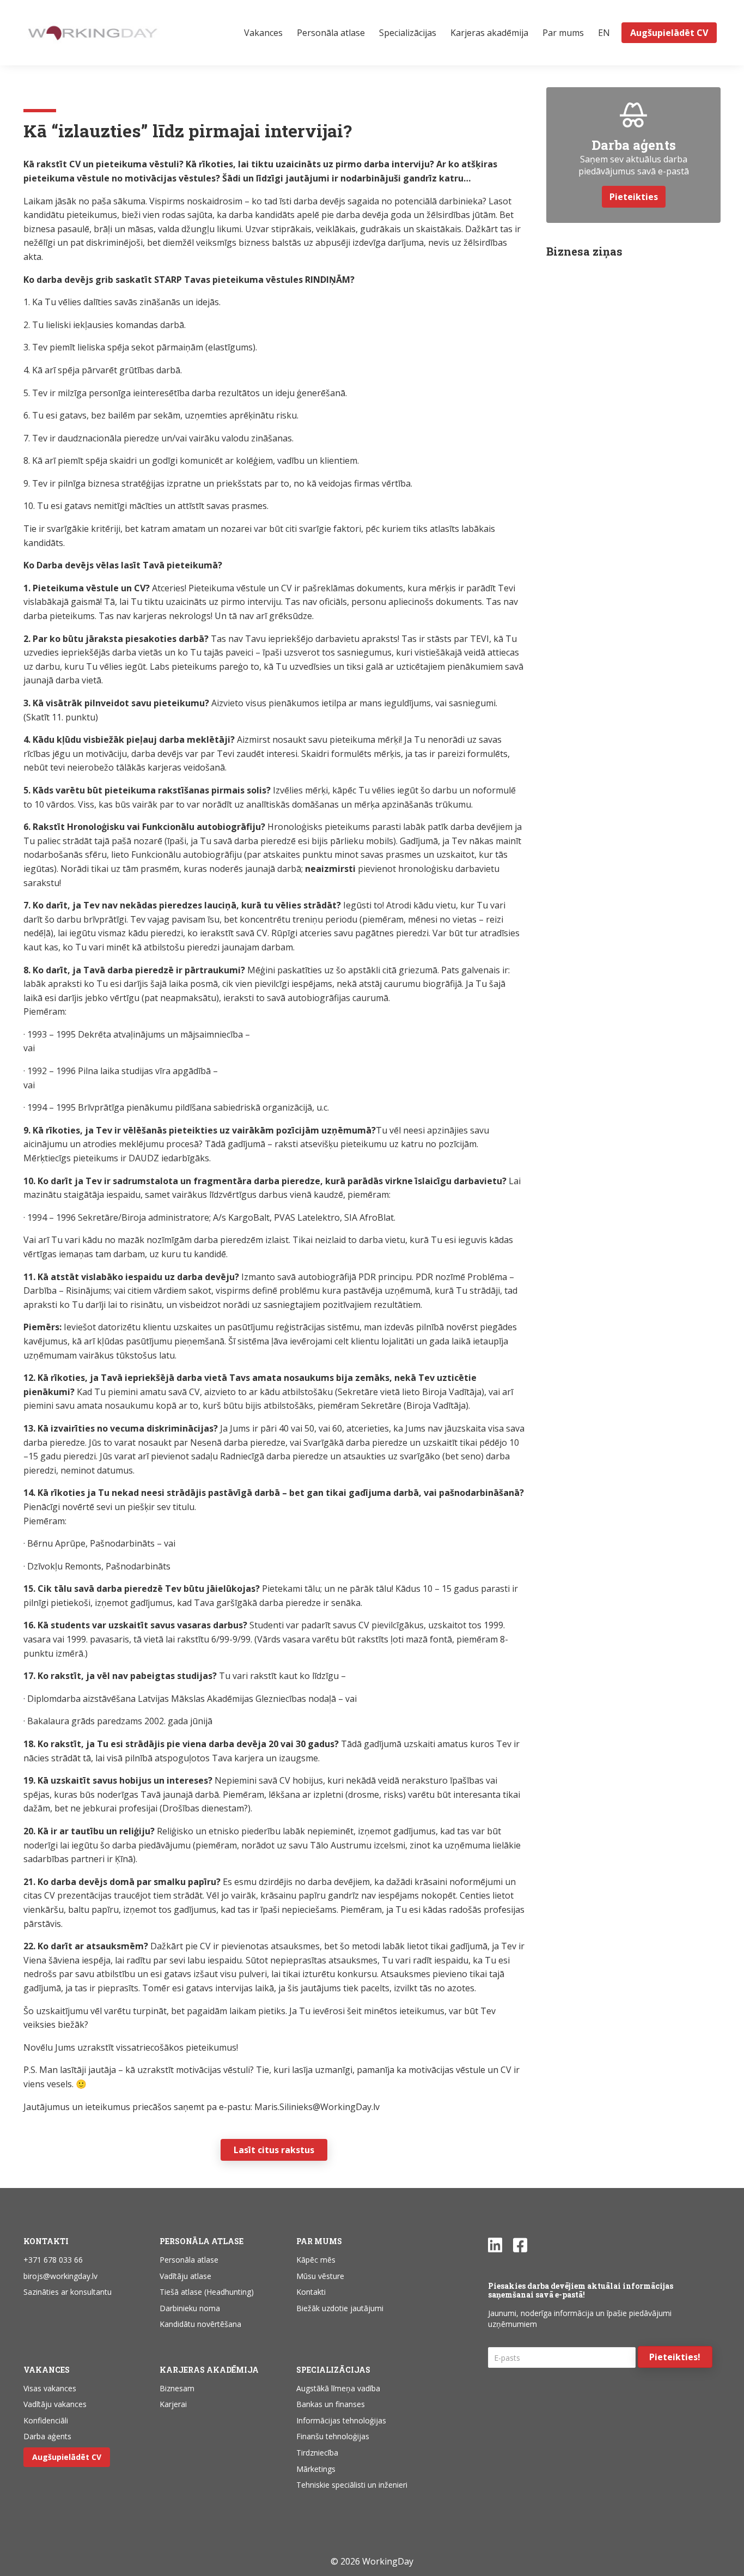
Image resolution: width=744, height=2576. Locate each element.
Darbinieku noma (190, 2308)
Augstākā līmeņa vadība (338, 2388)
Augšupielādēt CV (67, 2457)
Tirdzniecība (317, 2453)
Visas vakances (50, 2388)
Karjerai (173, 2404)
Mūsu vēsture (320, 2276)
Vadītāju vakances (55, 2404)
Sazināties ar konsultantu (68, 2292)
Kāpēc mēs (316, 2260)
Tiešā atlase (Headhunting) (207, 2292)
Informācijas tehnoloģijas (341, 2420)
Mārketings (316, 2469)
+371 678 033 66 (53, 2260)
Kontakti (311, 2292)
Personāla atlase (189, 2260)
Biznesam (177, 2388)
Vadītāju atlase (185, 2276)
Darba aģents (47, 2436)
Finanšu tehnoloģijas (333, 2436)
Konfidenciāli (46, 2420)
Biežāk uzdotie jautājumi (340, 2308)
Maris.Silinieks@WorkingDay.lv (317, 2107)
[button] (675, 2357)
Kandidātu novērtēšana (200, 2324)
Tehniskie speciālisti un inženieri (352, 2485)
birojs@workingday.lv (60, 2276)
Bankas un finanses (331, 2404)
